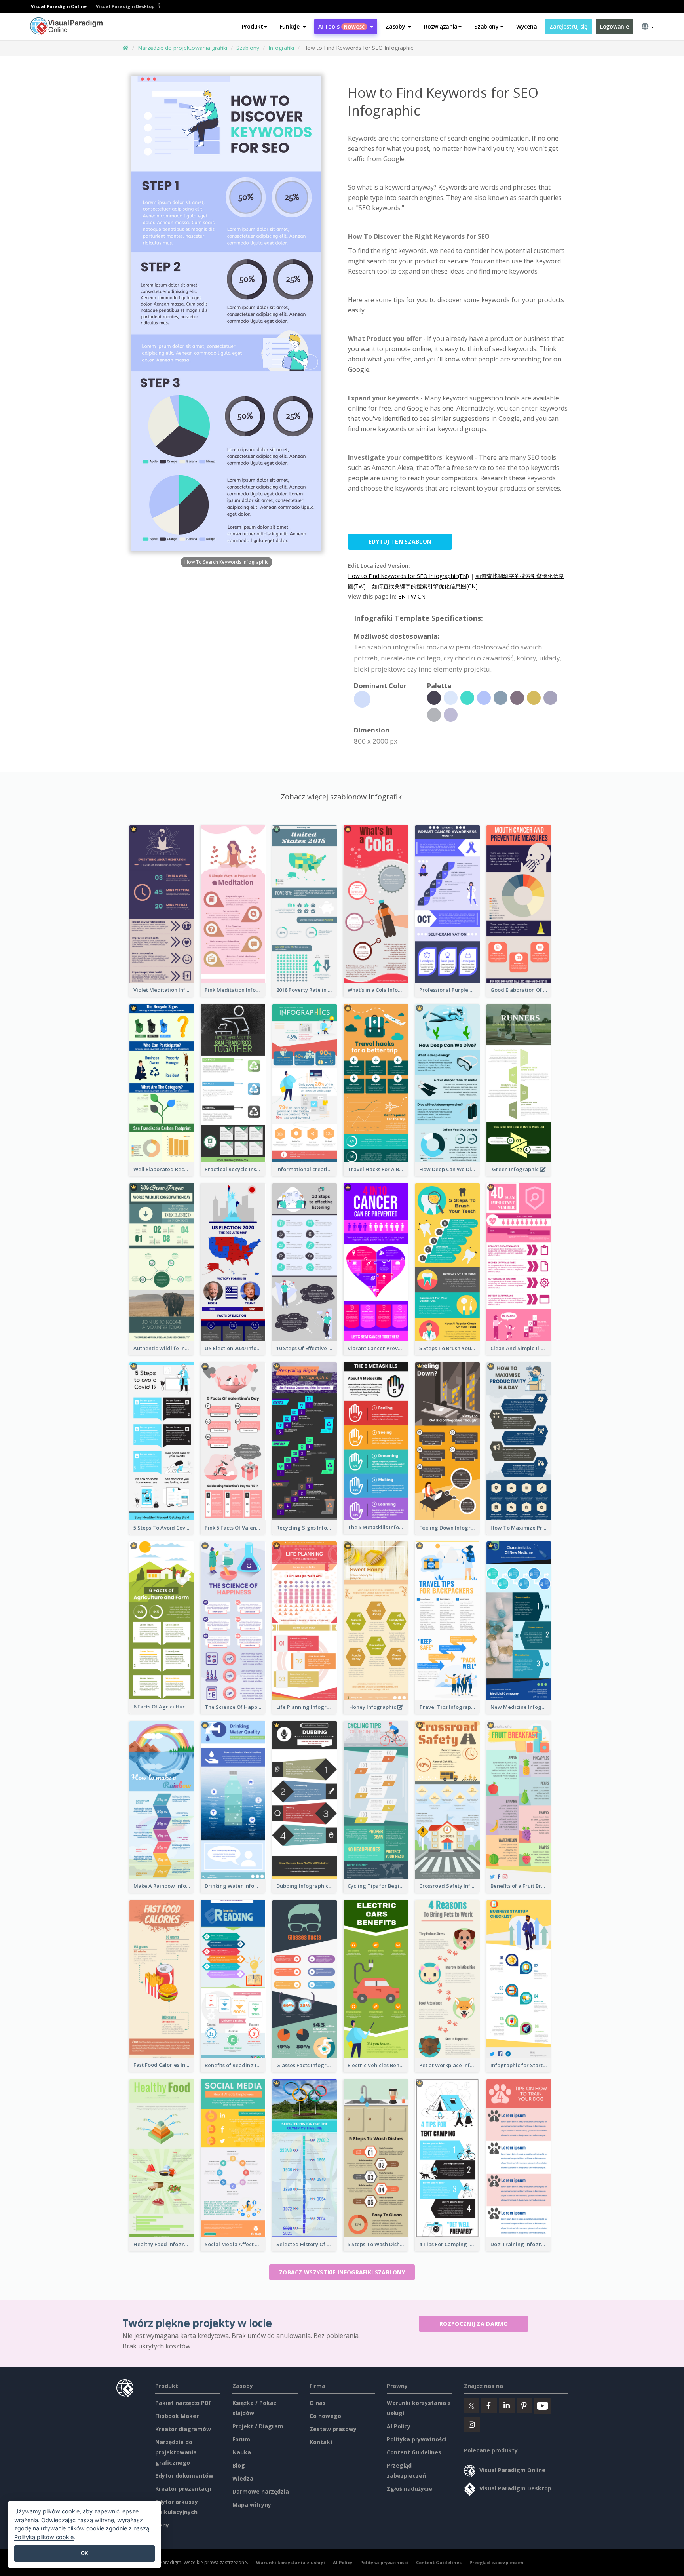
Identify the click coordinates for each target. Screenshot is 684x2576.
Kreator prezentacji (183, 2489)
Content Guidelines (414, 2452)
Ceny (162, 2525)
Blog (239, 2465)
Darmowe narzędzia (261, 2491)
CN (422, 596)
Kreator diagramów (183, 2429)
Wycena (526, 26)
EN (402, 596)
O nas (318, 2403)
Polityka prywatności (417, 2439)
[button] (293, 27)
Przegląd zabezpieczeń (496, 2562)
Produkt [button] (253, 26)
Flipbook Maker (177, 2416)
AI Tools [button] (342, 26)
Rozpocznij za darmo (474, 2324)
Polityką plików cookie (44, 2537)
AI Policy (399, 2426)
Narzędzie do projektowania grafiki (182, 48)
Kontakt (321, 2442)
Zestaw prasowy (333, 2429)
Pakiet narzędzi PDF (183, 2403)
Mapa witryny (252, 2505)
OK (85, 2553)
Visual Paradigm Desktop (126, 6)
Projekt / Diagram (258, 2426)
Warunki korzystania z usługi (291, 2562)
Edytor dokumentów (184, 2476)
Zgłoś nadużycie (409, 2489)
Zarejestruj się (568, 26)
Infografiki (281, 48)
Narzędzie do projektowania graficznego (176, 2452)
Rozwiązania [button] (441, 26)
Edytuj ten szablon (400, 541)
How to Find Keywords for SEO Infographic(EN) (408, 576)
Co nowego (325, 2416)
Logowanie (614, 26)
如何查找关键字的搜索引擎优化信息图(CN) (425, 586)
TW (412, 596)
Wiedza (243, 2478)
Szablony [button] (486, 26)
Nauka (242, 2452)
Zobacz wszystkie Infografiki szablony (342, 2272)
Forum (241, 2439)
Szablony (248, 48)
